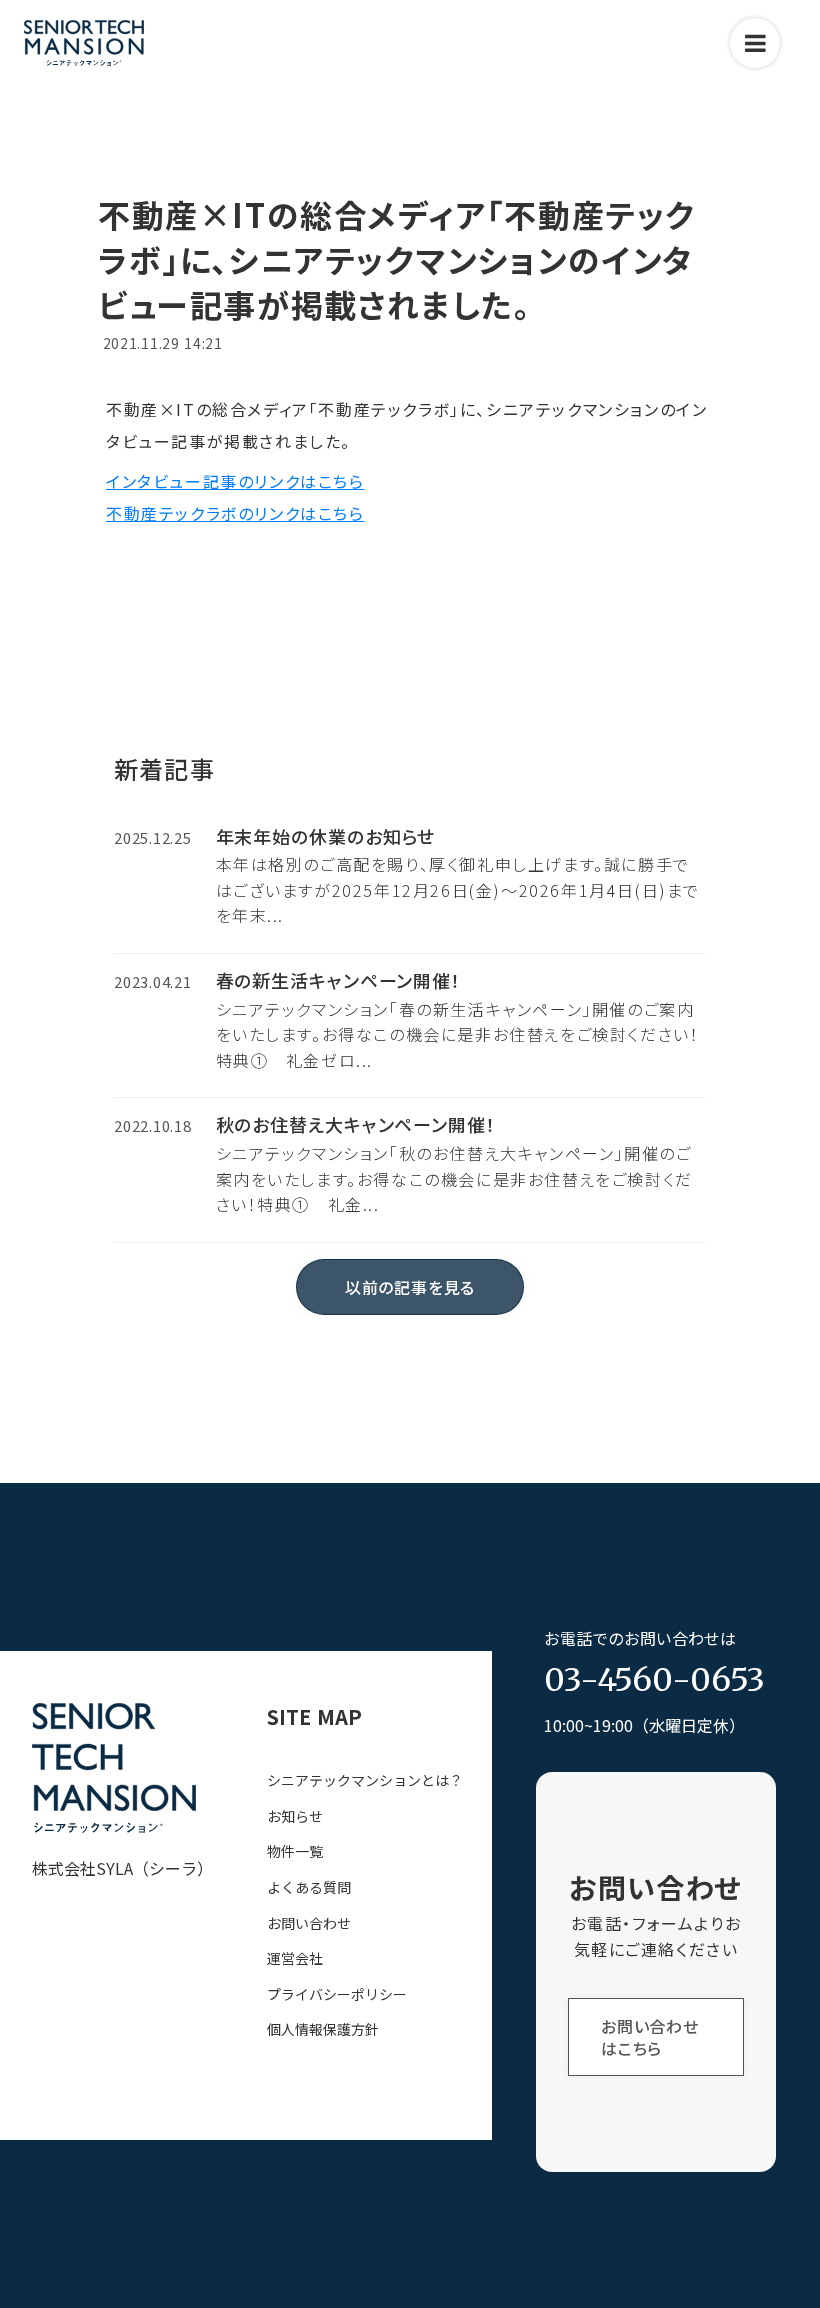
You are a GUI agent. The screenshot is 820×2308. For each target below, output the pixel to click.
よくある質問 (309, 1887)
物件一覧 (295, 1851)
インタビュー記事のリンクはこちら (235, 481)
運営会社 (295, 1958)
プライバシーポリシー (337, 1994)
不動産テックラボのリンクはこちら (235, 513)
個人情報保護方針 (323, 2029)
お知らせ (295, 1816)
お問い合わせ (309, 1923)
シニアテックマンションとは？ (365, 1780)
